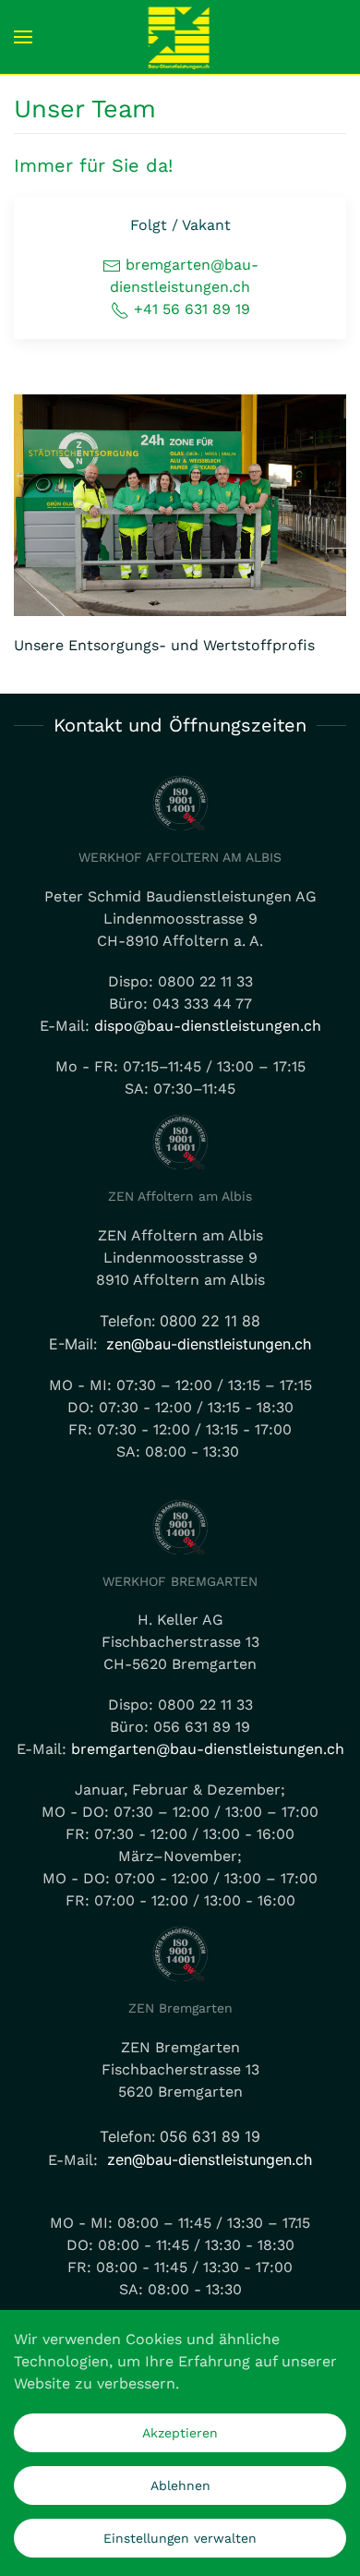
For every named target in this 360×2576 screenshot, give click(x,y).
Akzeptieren (180, 2433)
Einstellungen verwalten (180, 2538)
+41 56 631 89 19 (190, 309)
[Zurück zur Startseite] (180, 37)
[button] (23, 37)
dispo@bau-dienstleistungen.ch (208, 1026)
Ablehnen (180, 2485)
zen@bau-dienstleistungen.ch (209, 1344)
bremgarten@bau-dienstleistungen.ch (208, 1749)
